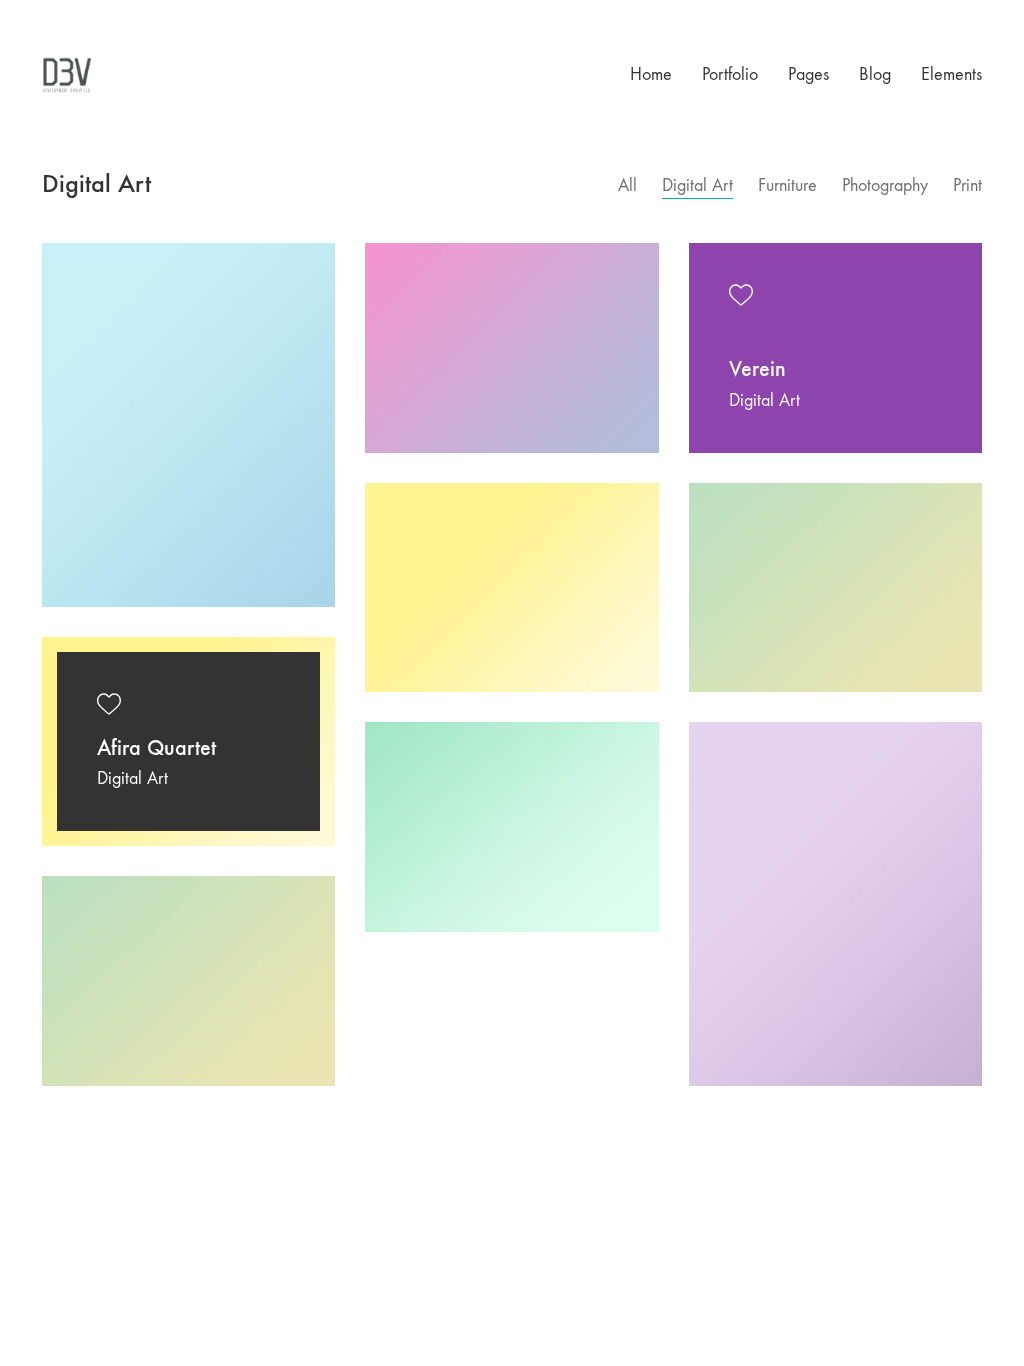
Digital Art (697, 185)
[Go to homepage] (67, 75)
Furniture (787, 185)
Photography (885, 185)
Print (967, 185)
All (627, 185)
